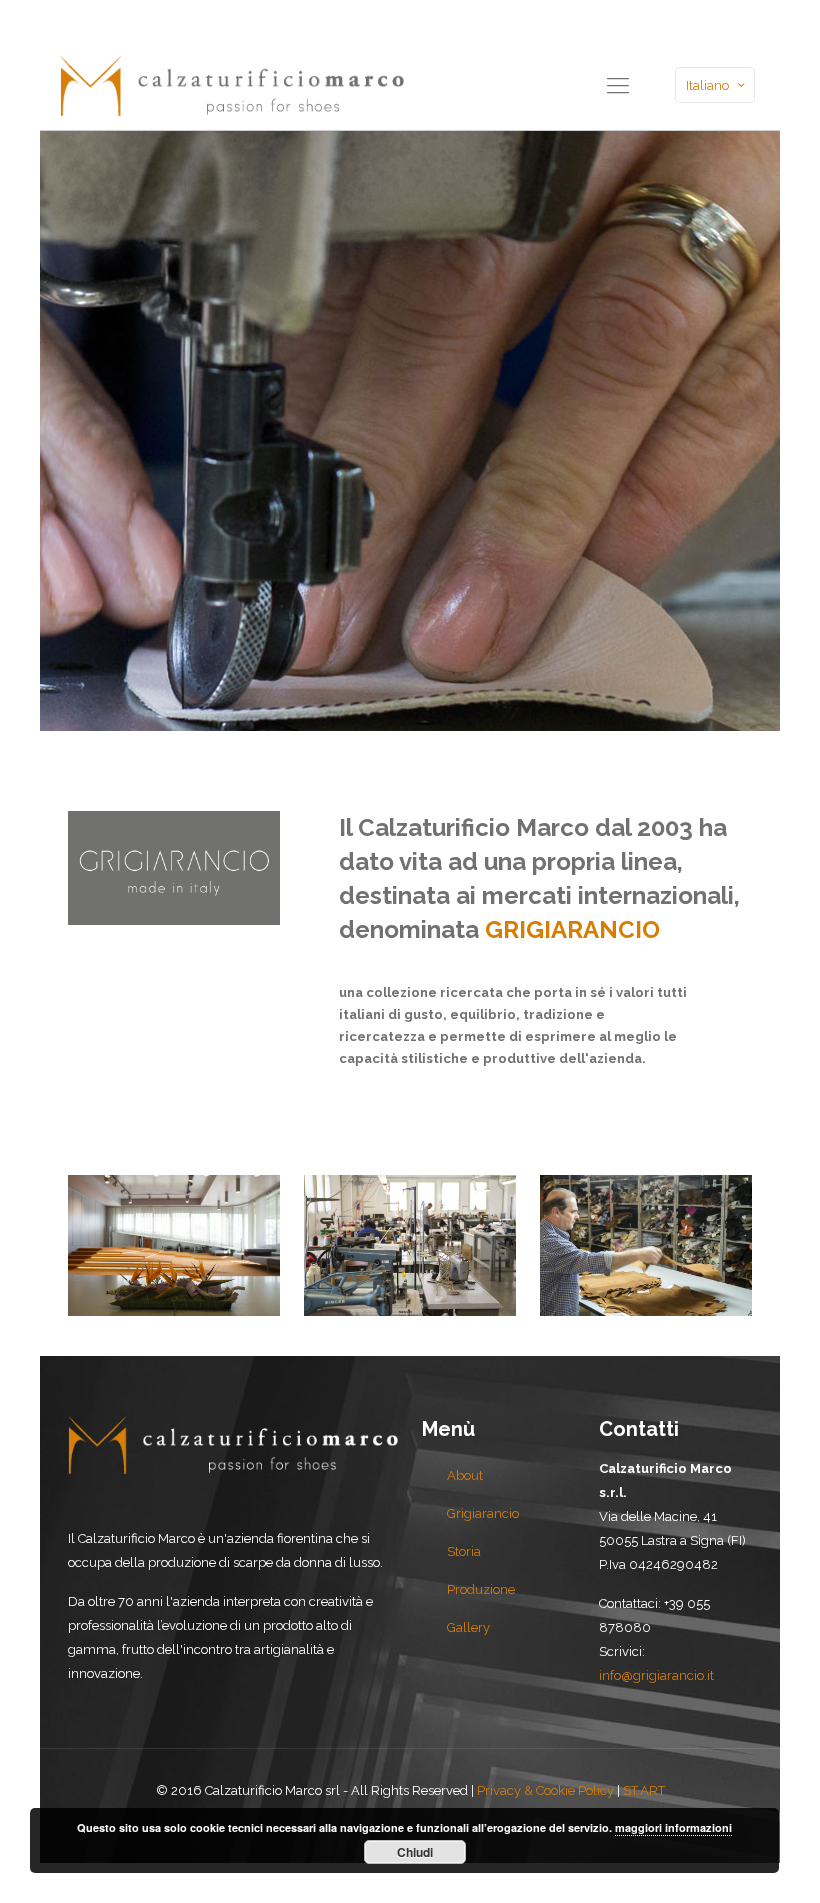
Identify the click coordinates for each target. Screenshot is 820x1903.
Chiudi (415, 1852)
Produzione (481, 1589)
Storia (464, 1551)
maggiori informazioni (673, 1827)
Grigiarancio (483, 1513)
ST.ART (644, 1790)
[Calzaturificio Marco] (232, 85)
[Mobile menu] (618, 85)
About (465, 1475)
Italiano (707, 85)
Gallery (468, 1627)
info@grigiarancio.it (656, 1675)
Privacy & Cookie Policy (545, 1790)
